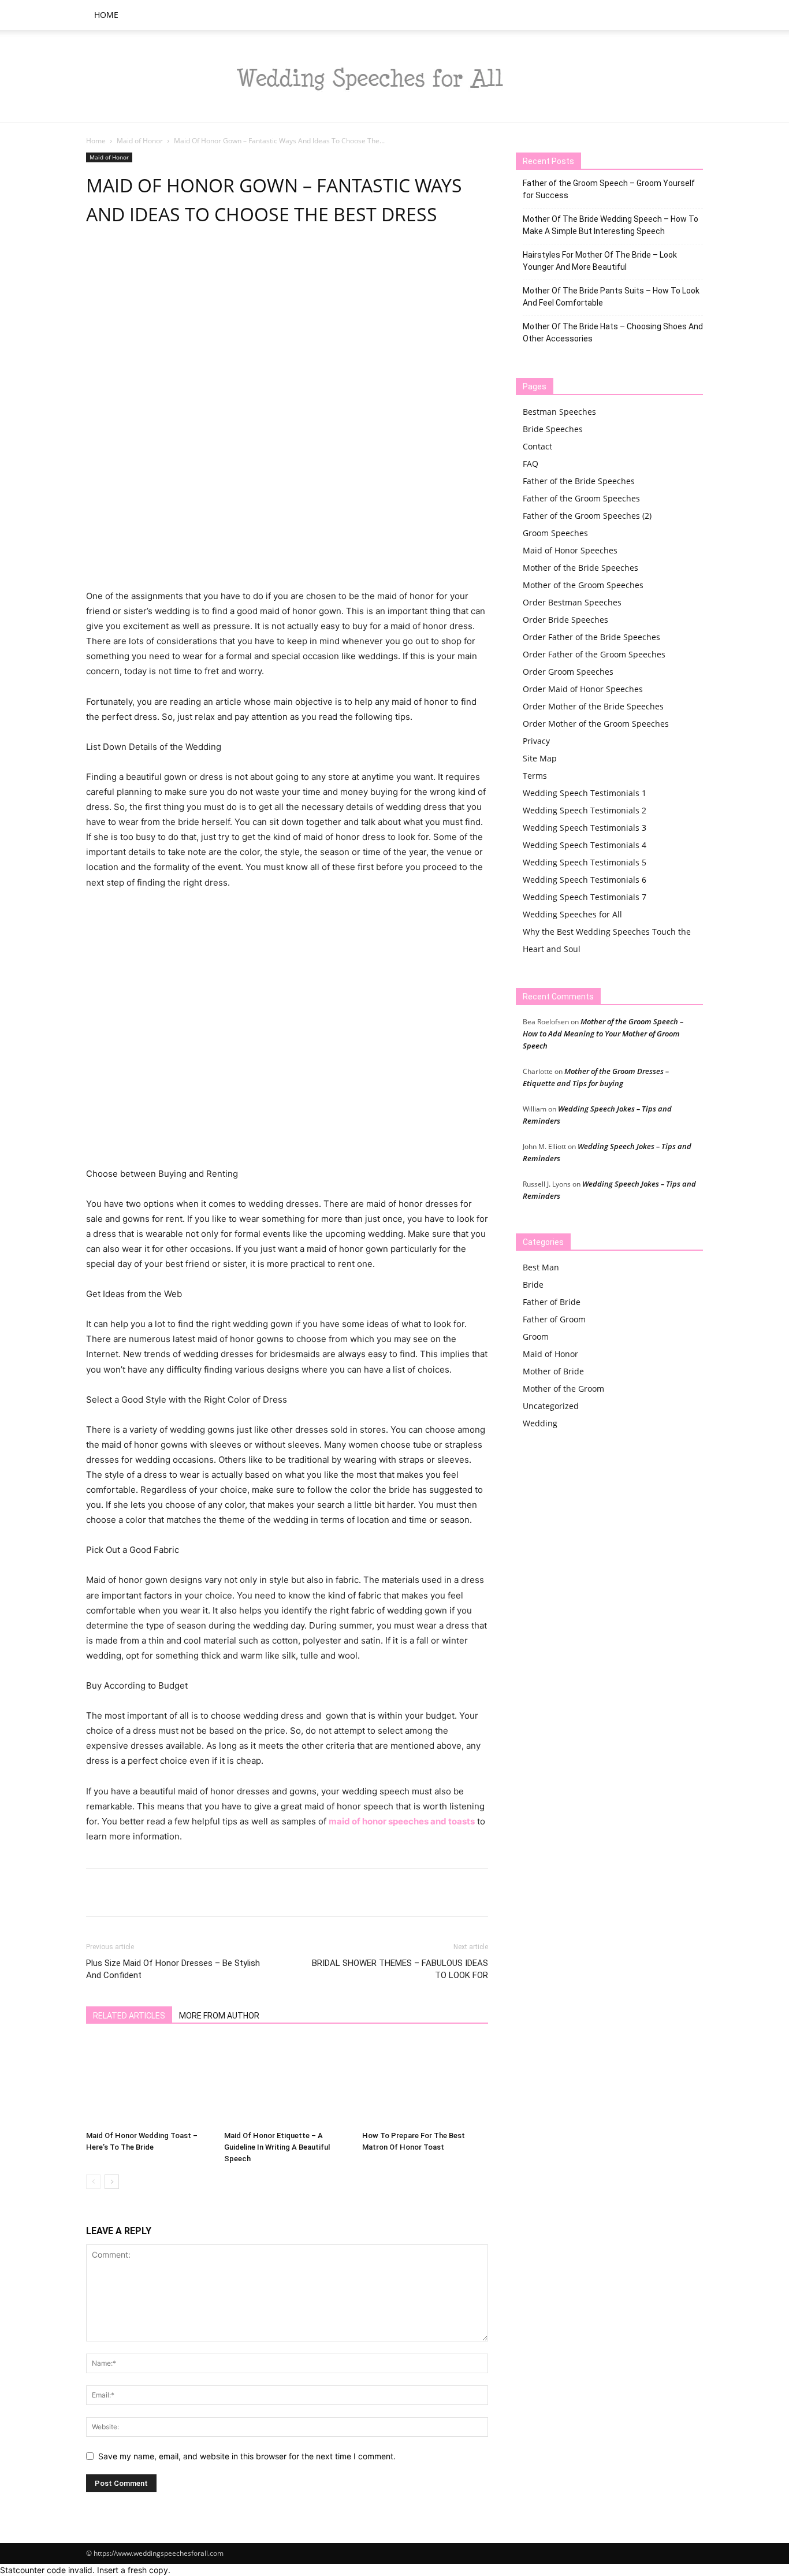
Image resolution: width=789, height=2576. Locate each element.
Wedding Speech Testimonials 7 (585, 897)
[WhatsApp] (177, 263)
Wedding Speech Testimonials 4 (585, 845)
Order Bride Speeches (565, 620)
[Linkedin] (204, 263)
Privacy (536, 741)
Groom (536, 1337)
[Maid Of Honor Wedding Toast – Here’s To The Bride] (149, 2083)
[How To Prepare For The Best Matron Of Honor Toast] (425, 2083)
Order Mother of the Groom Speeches (596, 724)
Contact (537, 446)
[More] (284, 263)
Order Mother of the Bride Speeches (593, 706)
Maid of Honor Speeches (570, 550)
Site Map (540, 758)
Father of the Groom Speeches (581, 498)
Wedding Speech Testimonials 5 (585, 862)
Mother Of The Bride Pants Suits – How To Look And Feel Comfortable (611, 297)
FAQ (531, 464)
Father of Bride (552, 1302)
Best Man (541, 1267)
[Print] (257, 263)
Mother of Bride (553, 1371)
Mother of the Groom (563, 1389)
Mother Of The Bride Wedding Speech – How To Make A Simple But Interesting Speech (611, 225)
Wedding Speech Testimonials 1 (585, 793)
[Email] (230, 263)
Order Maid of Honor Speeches (583, 689)
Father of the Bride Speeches (579, 481)
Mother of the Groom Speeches (583, 585)
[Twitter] (124, 263)
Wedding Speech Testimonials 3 (585, 828)
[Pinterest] (151, 263)
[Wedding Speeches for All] (394, 77)
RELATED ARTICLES (129, 2016)
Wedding (540, 1423)
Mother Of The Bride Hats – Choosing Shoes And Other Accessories (613, 332)
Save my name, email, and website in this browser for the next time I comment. (247, 2456)
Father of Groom (554, 1319)
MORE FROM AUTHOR (219, 2016)
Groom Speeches (555, 533)
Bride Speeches (553, 429)
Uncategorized (551, 1406)
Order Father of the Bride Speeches (591, 637)
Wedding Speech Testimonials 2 (585, 810)
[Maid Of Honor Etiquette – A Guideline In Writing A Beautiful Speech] (287, 2083)
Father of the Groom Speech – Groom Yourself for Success (609, 189)
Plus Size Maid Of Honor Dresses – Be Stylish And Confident (173, 1969)
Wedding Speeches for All (572, 914)
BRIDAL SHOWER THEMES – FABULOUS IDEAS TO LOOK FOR (400, 1969)
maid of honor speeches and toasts (402, 1821)
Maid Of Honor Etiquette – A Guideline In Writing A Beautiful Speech (277, 2147)
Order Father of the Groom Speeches (594, 654)
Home (106, 15)
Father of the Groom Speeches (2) (587, 516)
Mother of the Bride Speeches (580, 568)
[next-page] (112, 2182)
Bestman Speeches (559, 412)
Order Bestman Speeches (572, 602)
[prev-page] (93, 2182)
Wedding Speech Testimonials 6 (585, 880)
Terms (535, 776)
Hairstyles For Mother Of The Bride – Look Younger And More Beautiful (600, 261)
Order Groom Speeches (568, 672)
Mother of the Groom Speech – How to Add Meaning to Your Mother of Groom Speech (603, 1034)
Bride (533, 1285)
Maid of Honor (140, 141)
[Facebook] (98, 263)
